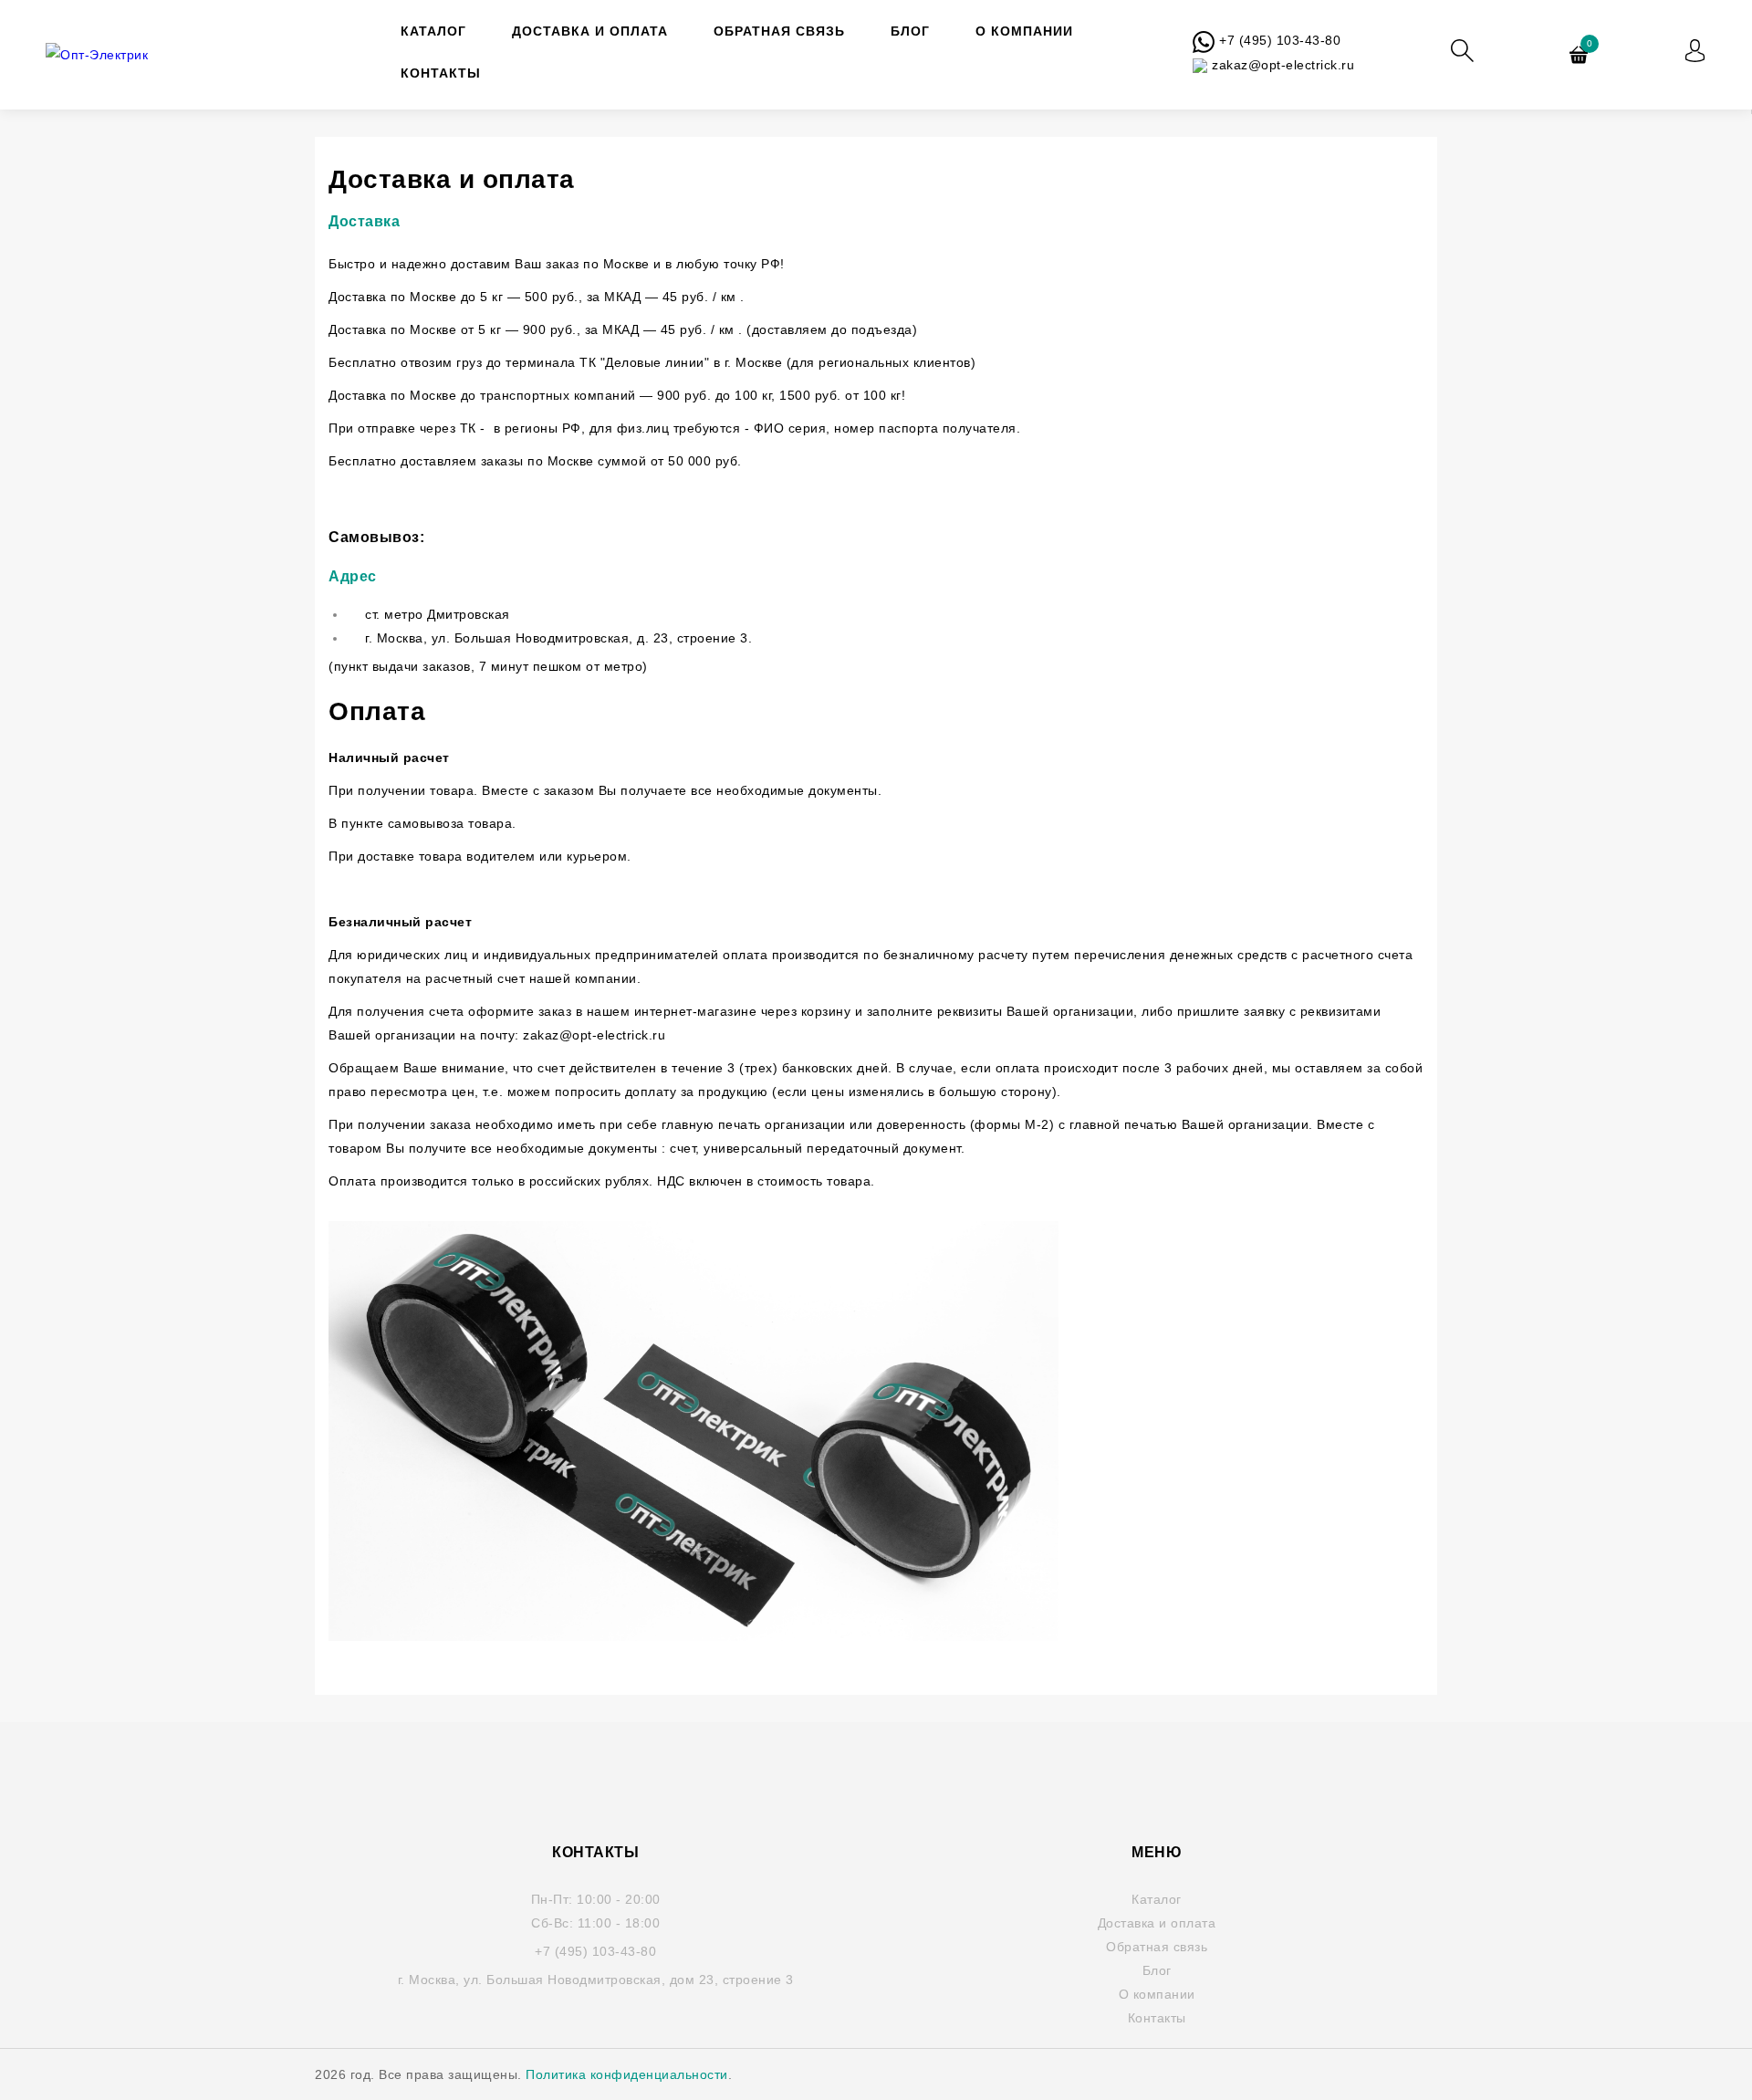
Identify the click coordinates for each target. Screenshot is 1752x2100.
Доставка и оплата (590, 31)
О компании (1024, 31)
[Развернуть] (1695, 51)
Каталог (433, 31)
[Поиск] (1462, 51)
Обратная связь (779, 31)
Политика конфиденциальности (627, 2074)
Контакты (441, 73)
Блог (910, 31)
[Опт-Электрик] (128, 55)
